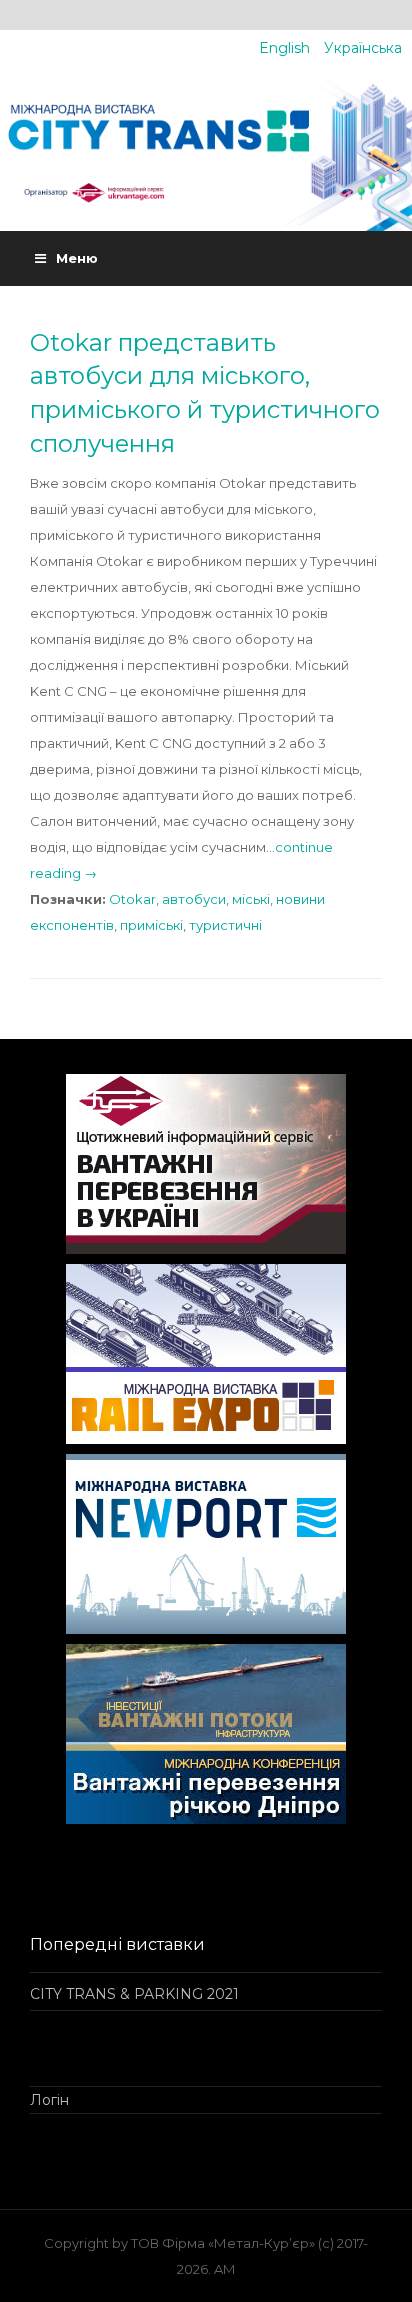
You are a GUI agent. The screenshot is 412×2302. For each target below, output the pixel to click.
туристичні (225, 925)
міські (251, 899)
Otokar (132, 899)
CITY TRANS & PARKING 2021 (134, 1994)
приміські (151, 925)
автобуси (194, 899)
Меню (77, 258)
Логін (49, 2100)
